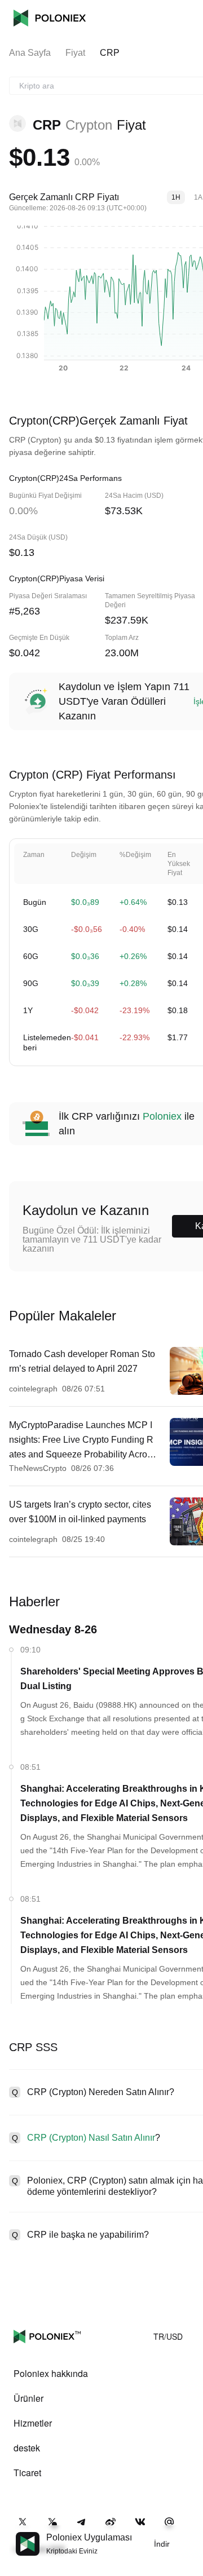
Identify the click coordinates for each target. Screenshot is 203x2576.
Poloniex (50, 18)
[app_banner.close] (187, 2532)
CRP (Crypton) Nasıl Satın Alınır (91, 2138)
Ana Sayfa (30, 53)
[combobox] (109, 86)
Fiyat (75, 53)
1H (176, 197)
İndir (162, 2544)
